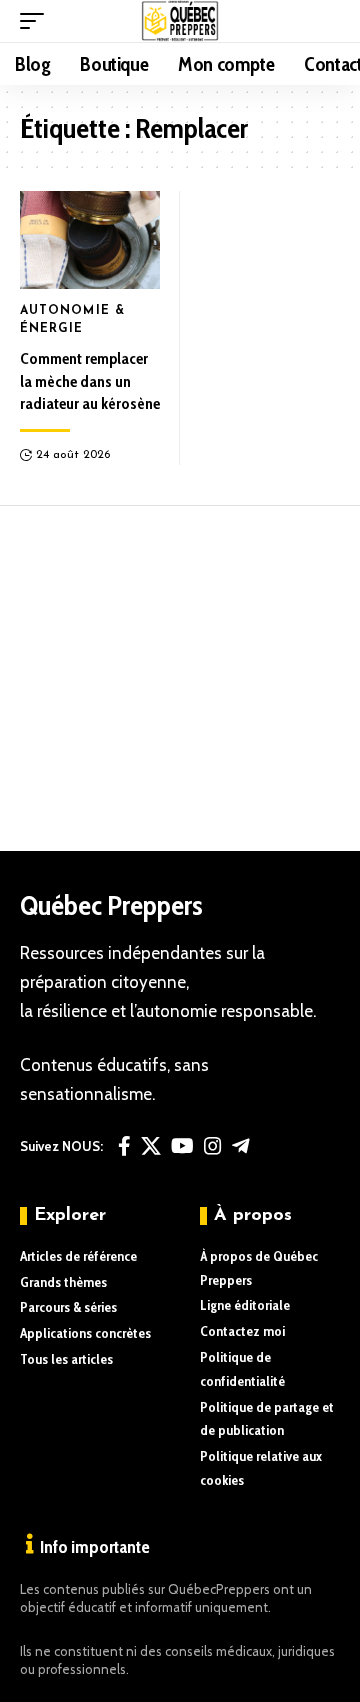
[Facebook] (124, 1146)
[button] (37, 21)
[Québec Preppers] (180, 21)
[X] (151, 1146)
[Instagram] (213, 1146)
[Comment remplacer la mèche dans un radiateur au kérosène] (90, 240)
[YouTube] (182, 1146)
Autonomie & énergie (72, 320)
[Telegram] (241, 1146)
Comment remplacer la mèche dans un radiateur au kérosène (90, 381)
